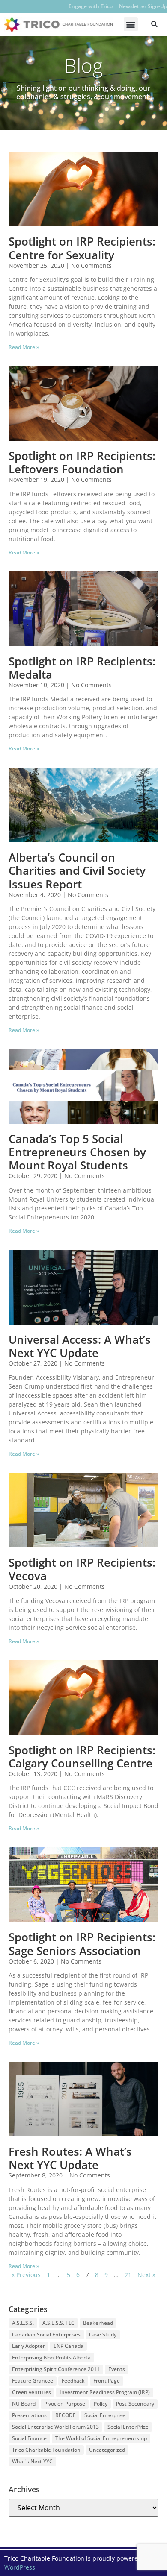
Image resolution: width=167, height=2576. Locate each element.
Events (117, 2369)
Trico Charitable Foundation (46, 2450)
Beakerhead (98, 2323)
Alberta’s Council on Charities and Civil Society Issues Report (77, 870)
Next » (146, 2275)
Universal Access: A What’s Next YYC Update (80, 1346)
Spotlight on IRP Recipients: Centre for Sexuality (82, 248)
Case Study (103, 2334)
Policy (101, 2404)
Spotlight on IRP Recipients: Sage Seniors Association (82, 1944)
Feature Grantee (33, 2381)
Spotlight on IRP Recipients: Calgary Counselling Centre (82, 1757)
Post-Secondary (135, 2404)
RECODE (66, 2415)
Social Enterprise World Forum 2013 (55, 2427)
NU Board (24, 2404)
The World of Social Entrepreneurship (101, 2438)
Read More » (24, 347)
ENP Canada (69, 2346)
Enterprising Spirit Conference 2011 (56, 2369)
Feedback (73, 2381)
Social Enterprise (105, 2415)
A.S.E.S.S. (23, 2323)
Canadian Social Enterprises (46, 2334)
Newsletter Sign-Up (143, 6)
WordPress (20, 2567)
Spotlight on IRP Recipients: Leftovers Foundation (82, 462)
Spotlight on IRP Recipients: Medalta (82, 668)
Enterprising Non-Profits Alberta (51, 2358)
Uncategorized (107, 2450)
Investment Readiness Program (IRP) (105, 2392)
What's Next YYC (32, 2461)
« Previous (26, 2275)
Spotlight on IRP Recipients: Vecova (82, 1569)
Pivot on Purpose (65, 2404)
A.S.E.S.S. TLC (58, 2323)
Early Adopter (28, 2346)
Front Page (107, 2381)
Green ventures (31, 2392)
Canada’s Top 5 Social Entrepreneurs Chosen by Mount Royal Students (77, 1152)
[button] (131, 24)
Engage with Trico (91, 6)
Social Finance (29, 2438)
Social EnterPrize (128, 2427)
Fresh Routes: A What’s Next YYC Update (70, 2158)
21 (128, 2275)
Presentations (29, 2415)
